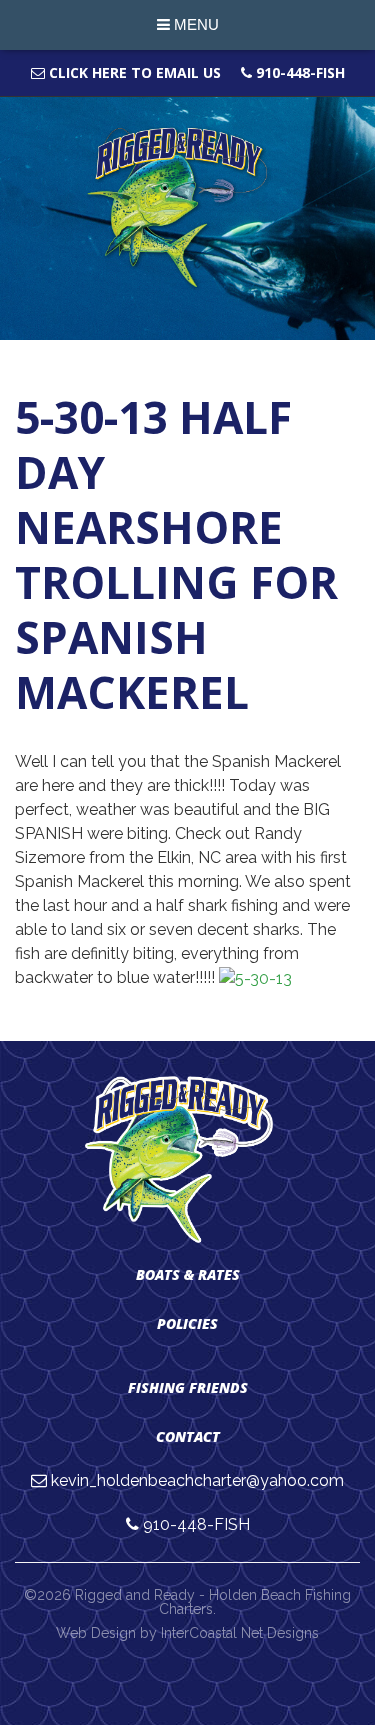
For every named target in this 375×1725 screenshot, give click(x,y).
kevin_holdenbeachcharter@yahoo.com (197, 1480)
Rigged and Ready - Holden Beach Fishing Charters (187, 208)
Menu (194, 24)
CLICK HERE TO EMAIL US (133, 72)
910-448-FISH (298, 72)
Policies (187, 1323)
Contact (188, 1436)
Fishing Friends (188, 1387)
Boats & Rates (188, 1274)
